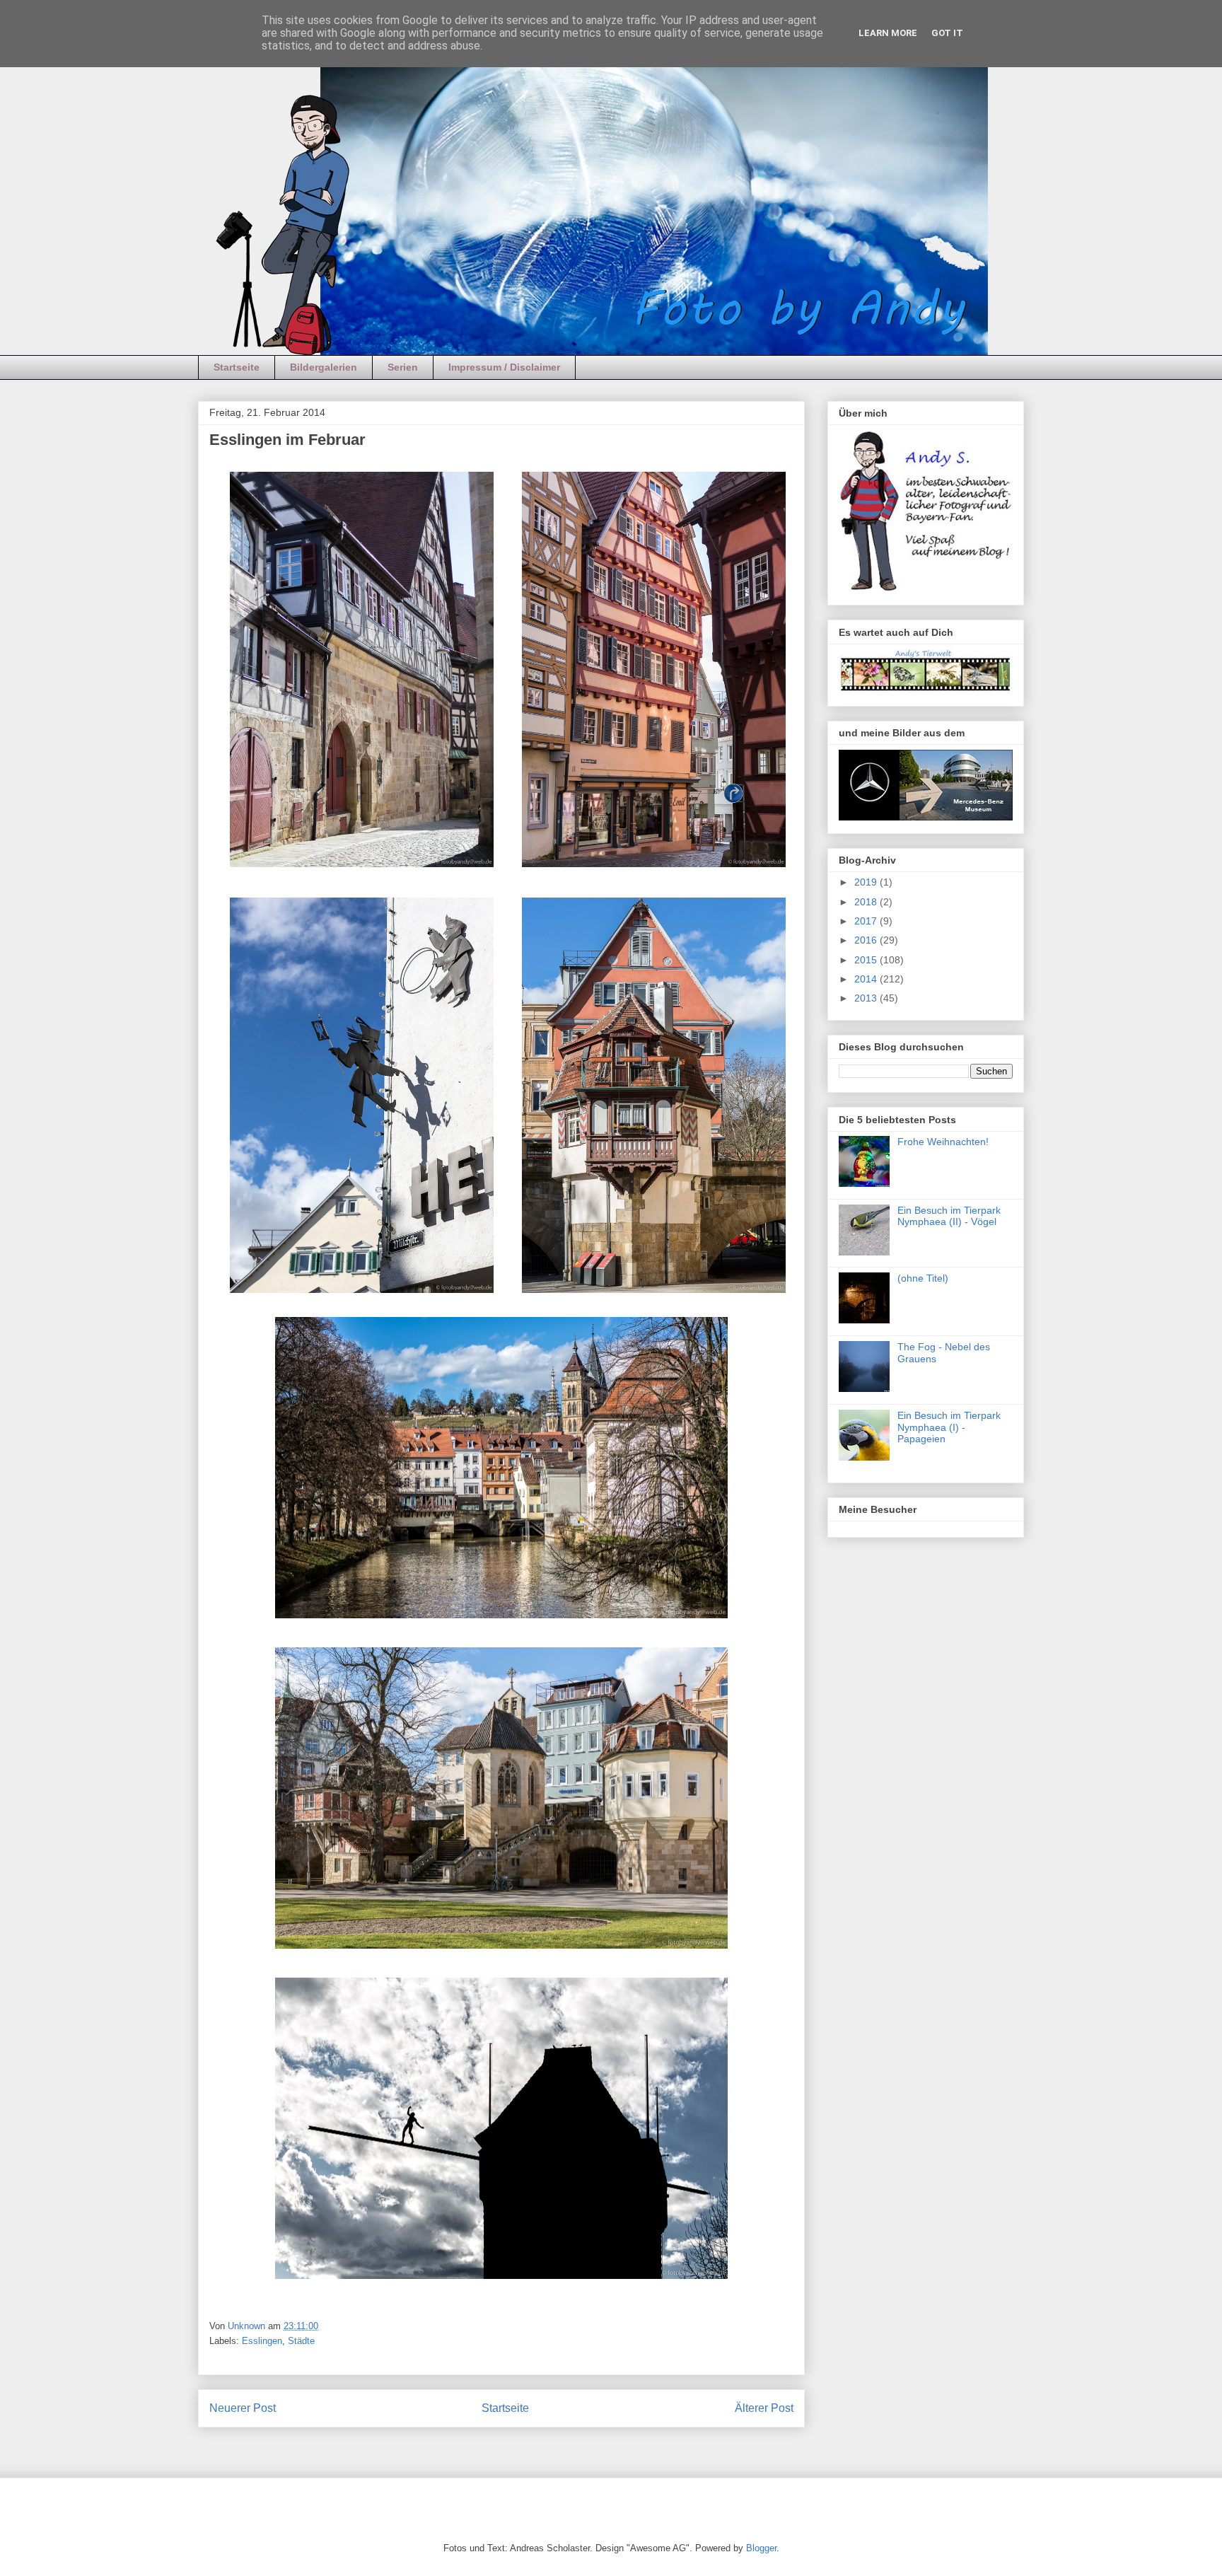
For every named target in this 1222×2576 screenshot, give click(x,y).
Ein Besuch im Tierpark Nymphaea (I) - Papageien (949, 1427)
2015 (867, 960)
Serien (403, 367)
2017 (867, 921)
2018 (867, 902)
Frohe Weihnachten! (943, 1142)
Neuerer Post (243, 2408)
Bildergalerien (324, 367)
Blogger (761, 2548)
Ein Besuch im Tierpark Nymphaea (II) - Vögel (949, 1216)
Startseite (237, 367)
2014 (867, 979)
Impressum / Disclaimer (504, 367)
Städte (301, 2341)
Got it (947, 33)
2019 (867, 882)
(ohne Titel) (923, 1278)
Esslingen (262, 2341)
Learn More (888, 33)
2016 (867, 940)
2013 (867, 998)
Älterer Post (764, 2408)
